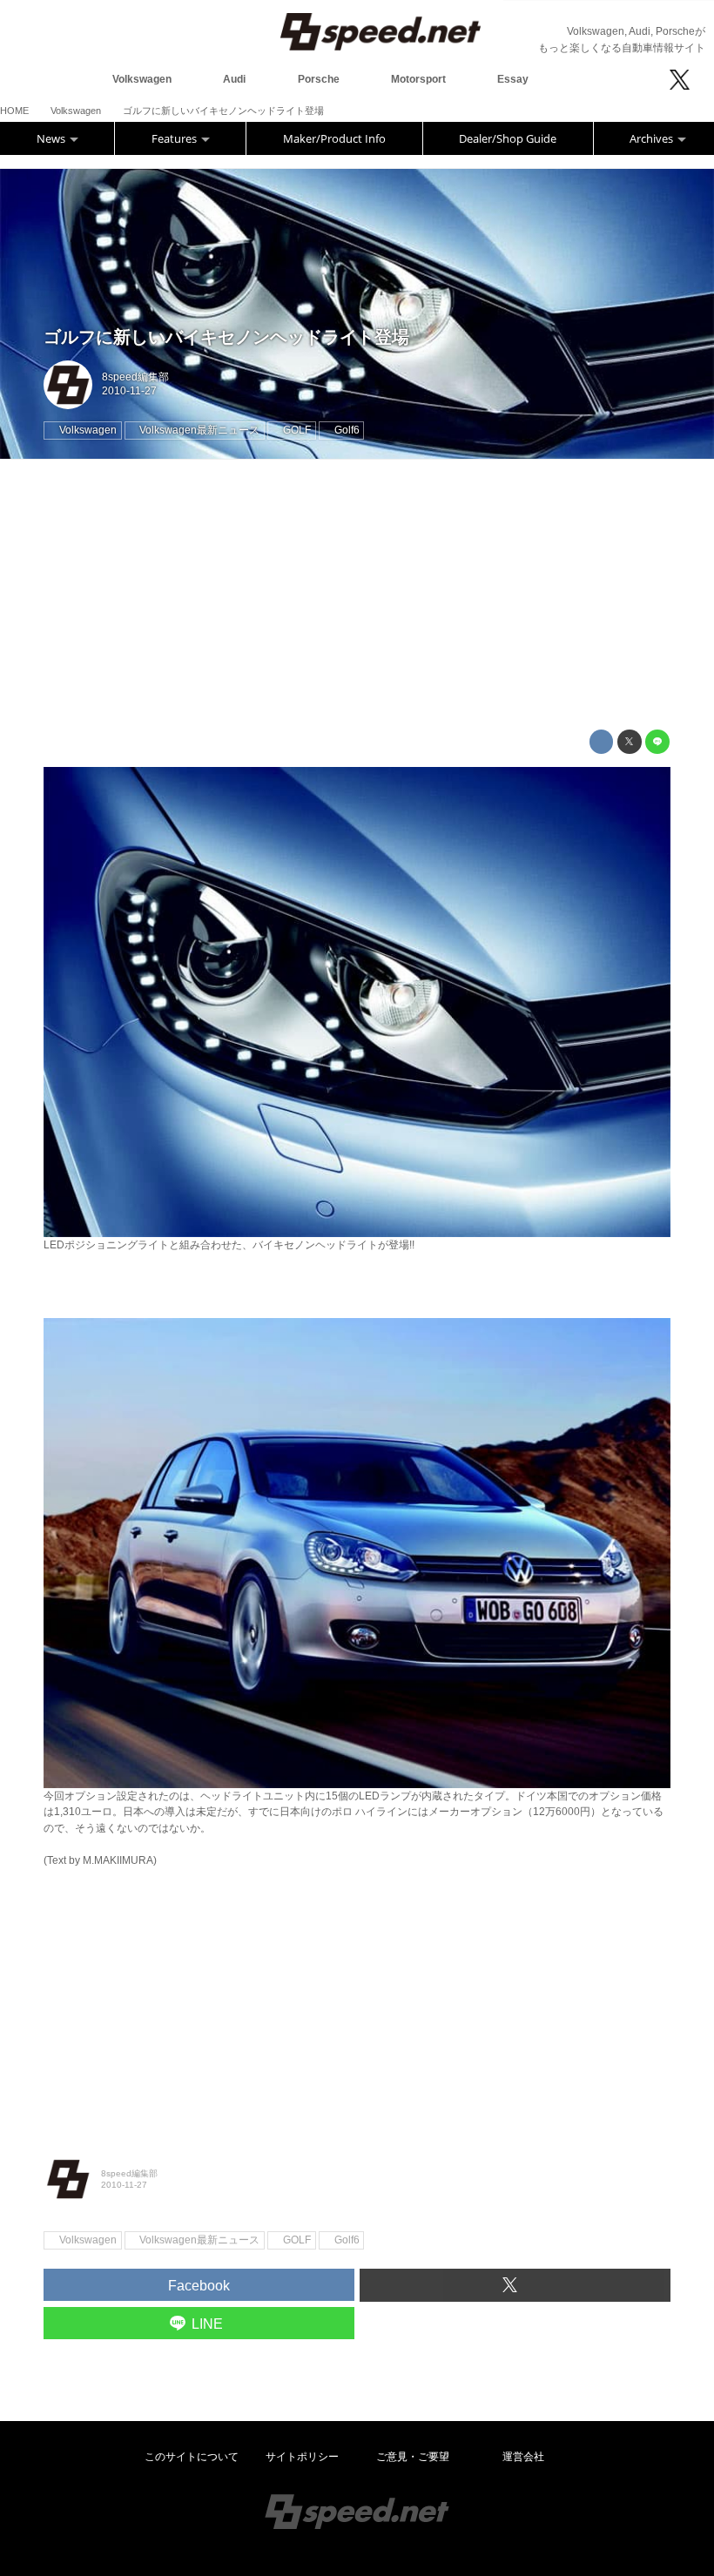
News (52, 138)
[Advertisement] (357, 595)
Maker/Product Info (334, 138)
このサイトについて (192, 2457)
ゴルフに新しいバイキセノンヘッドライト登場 (226, 337)
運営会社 (523, 2457)
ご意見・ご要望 (413, 2457)
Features (175, 138)
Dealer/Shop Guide (508, 138)
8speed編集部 (135, 377)
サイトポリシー (302, 2457)
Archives (653, 138)
